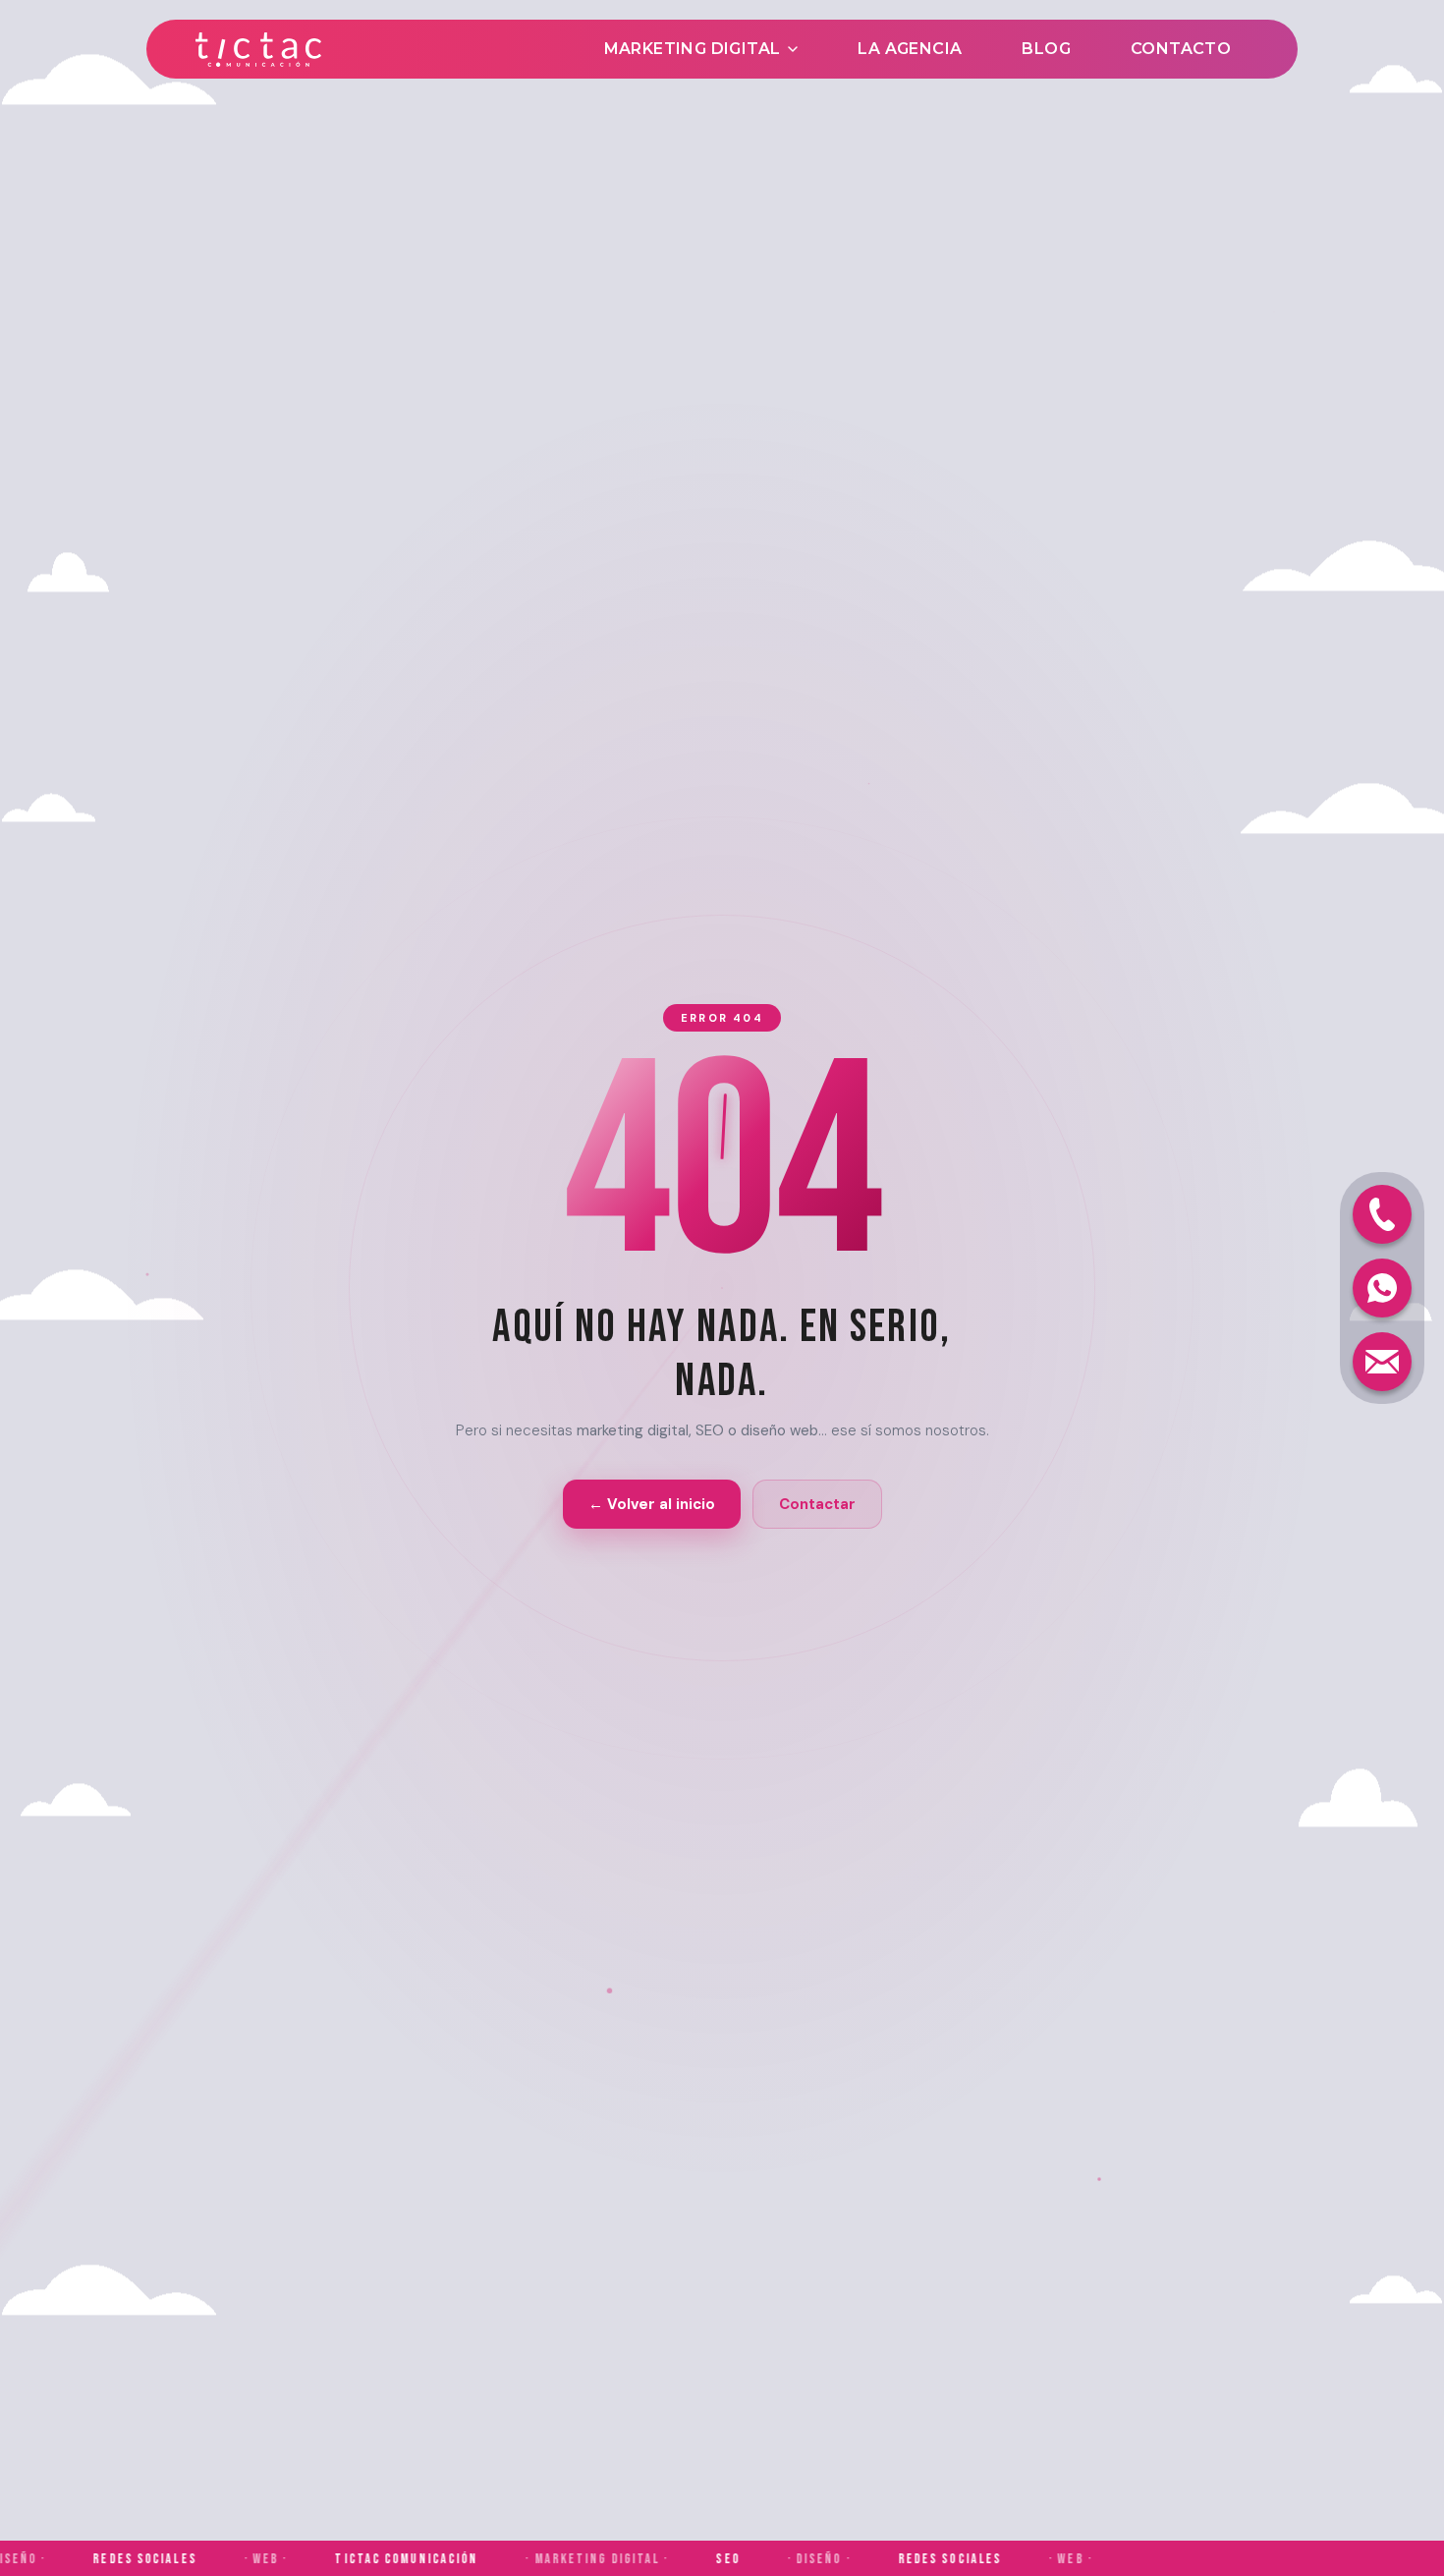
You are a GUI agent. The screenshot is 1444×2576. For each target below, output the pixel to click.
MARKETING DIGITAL (693, 49)
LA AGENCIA (910, 49)
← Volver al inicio (652, 1504)
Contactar (817, 1504)
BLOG (1046, 49)
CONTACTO (1181, 49)
